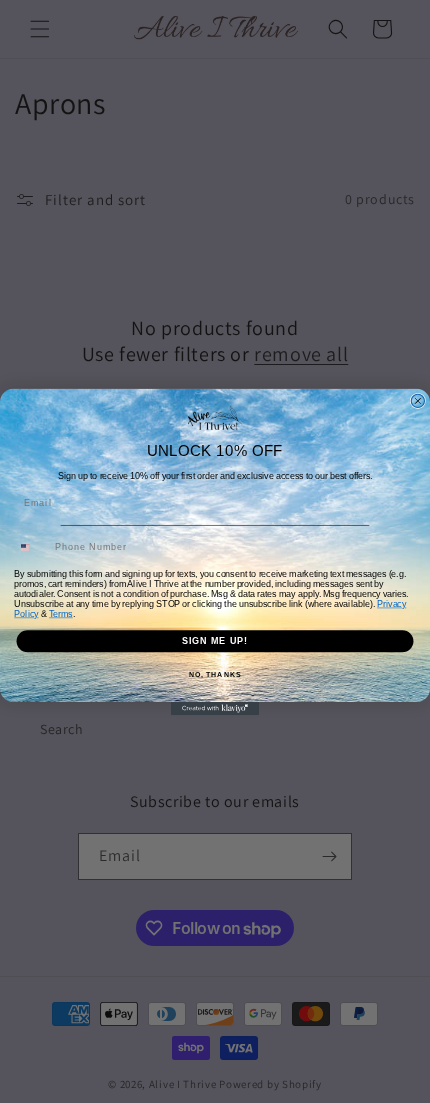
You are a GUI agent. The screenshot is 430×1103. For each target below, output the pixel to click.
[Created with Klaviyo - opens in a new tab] (215, 707)
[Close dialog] (417, 400)
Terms (61, 613)
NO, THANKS (215, 674)
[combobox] (32, 547)
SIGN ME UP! (215, 640)
